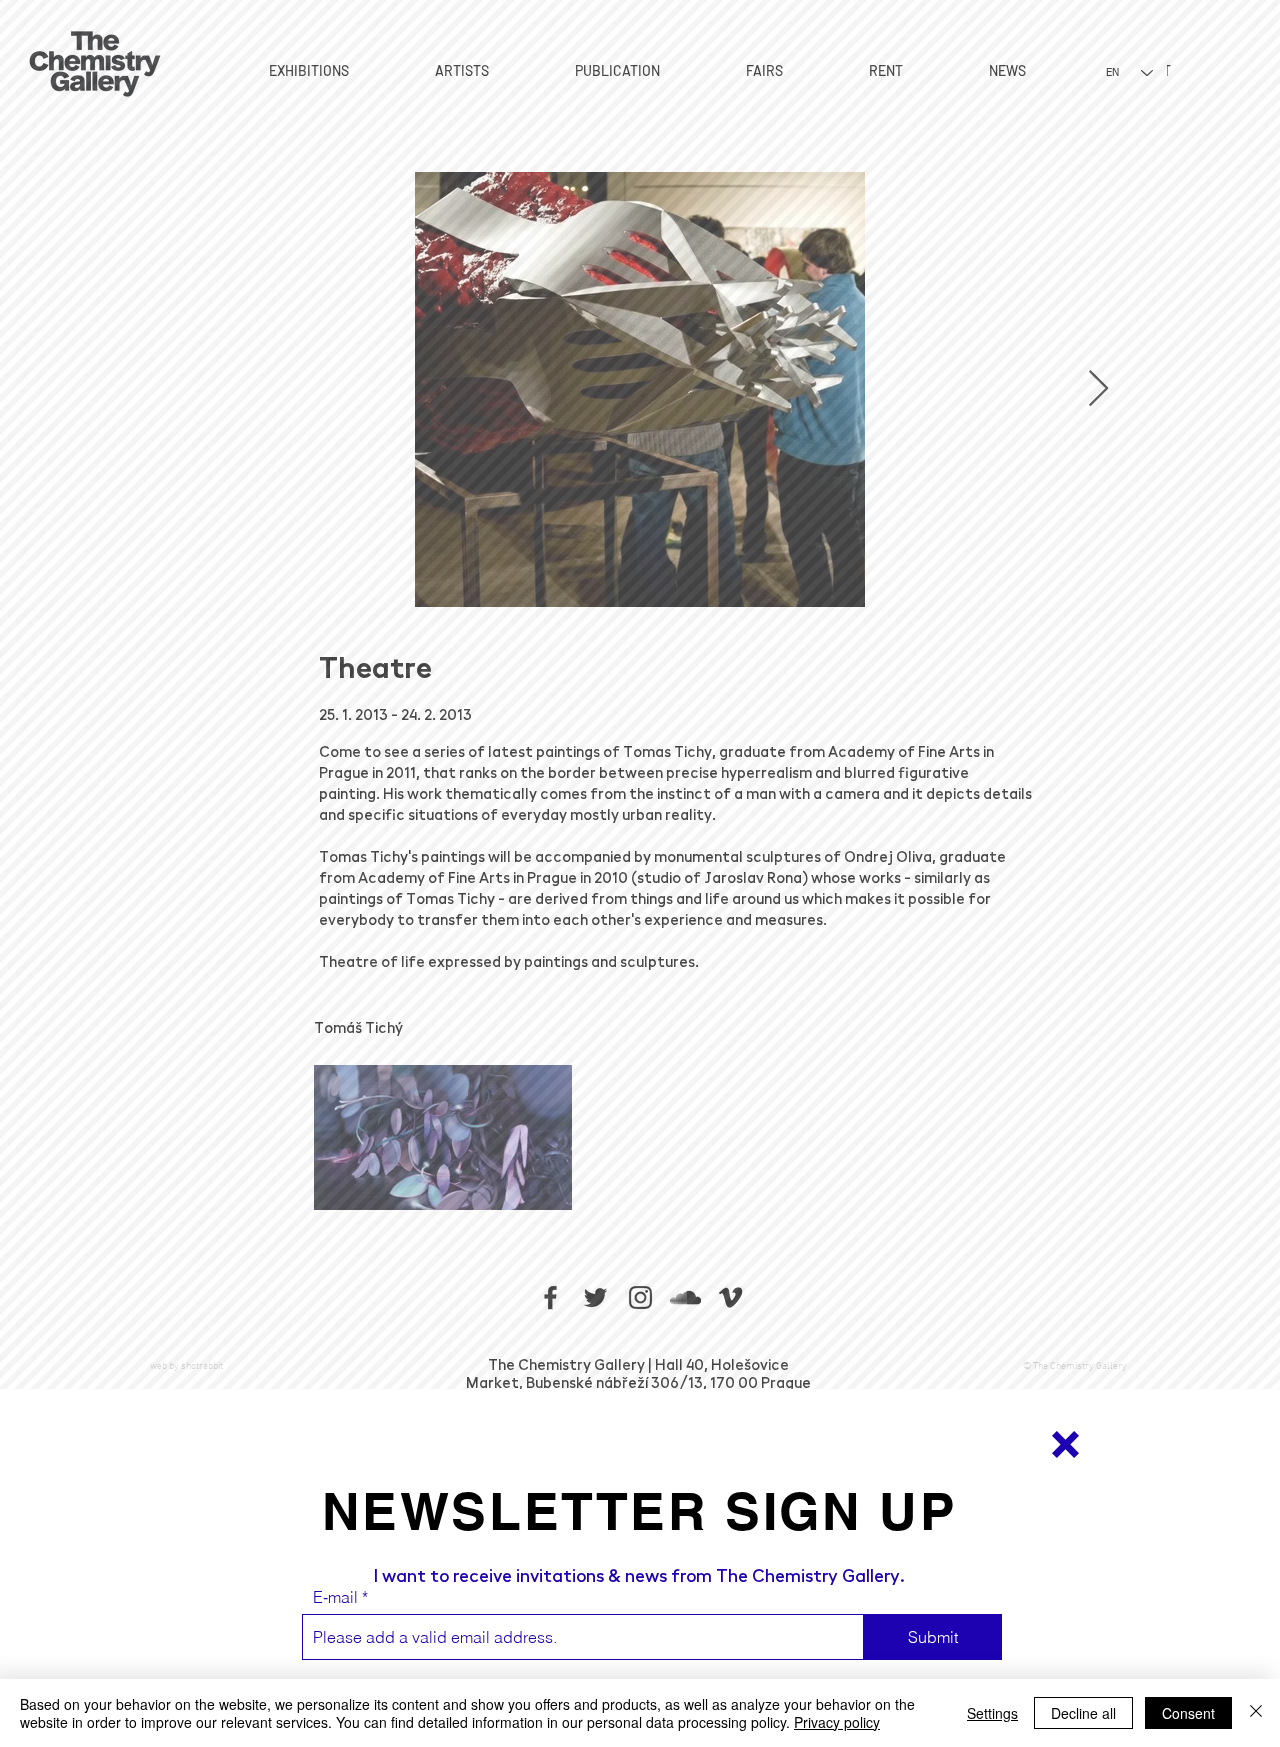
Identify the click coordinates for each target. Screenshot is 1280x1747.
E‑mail (335, 1597)
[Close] (1256, 1713)
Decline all (1083, 1713)
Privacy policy (837, 1722)
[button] (1065, 1444)
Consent (1188, 1713)
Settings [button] (992, 1713)
